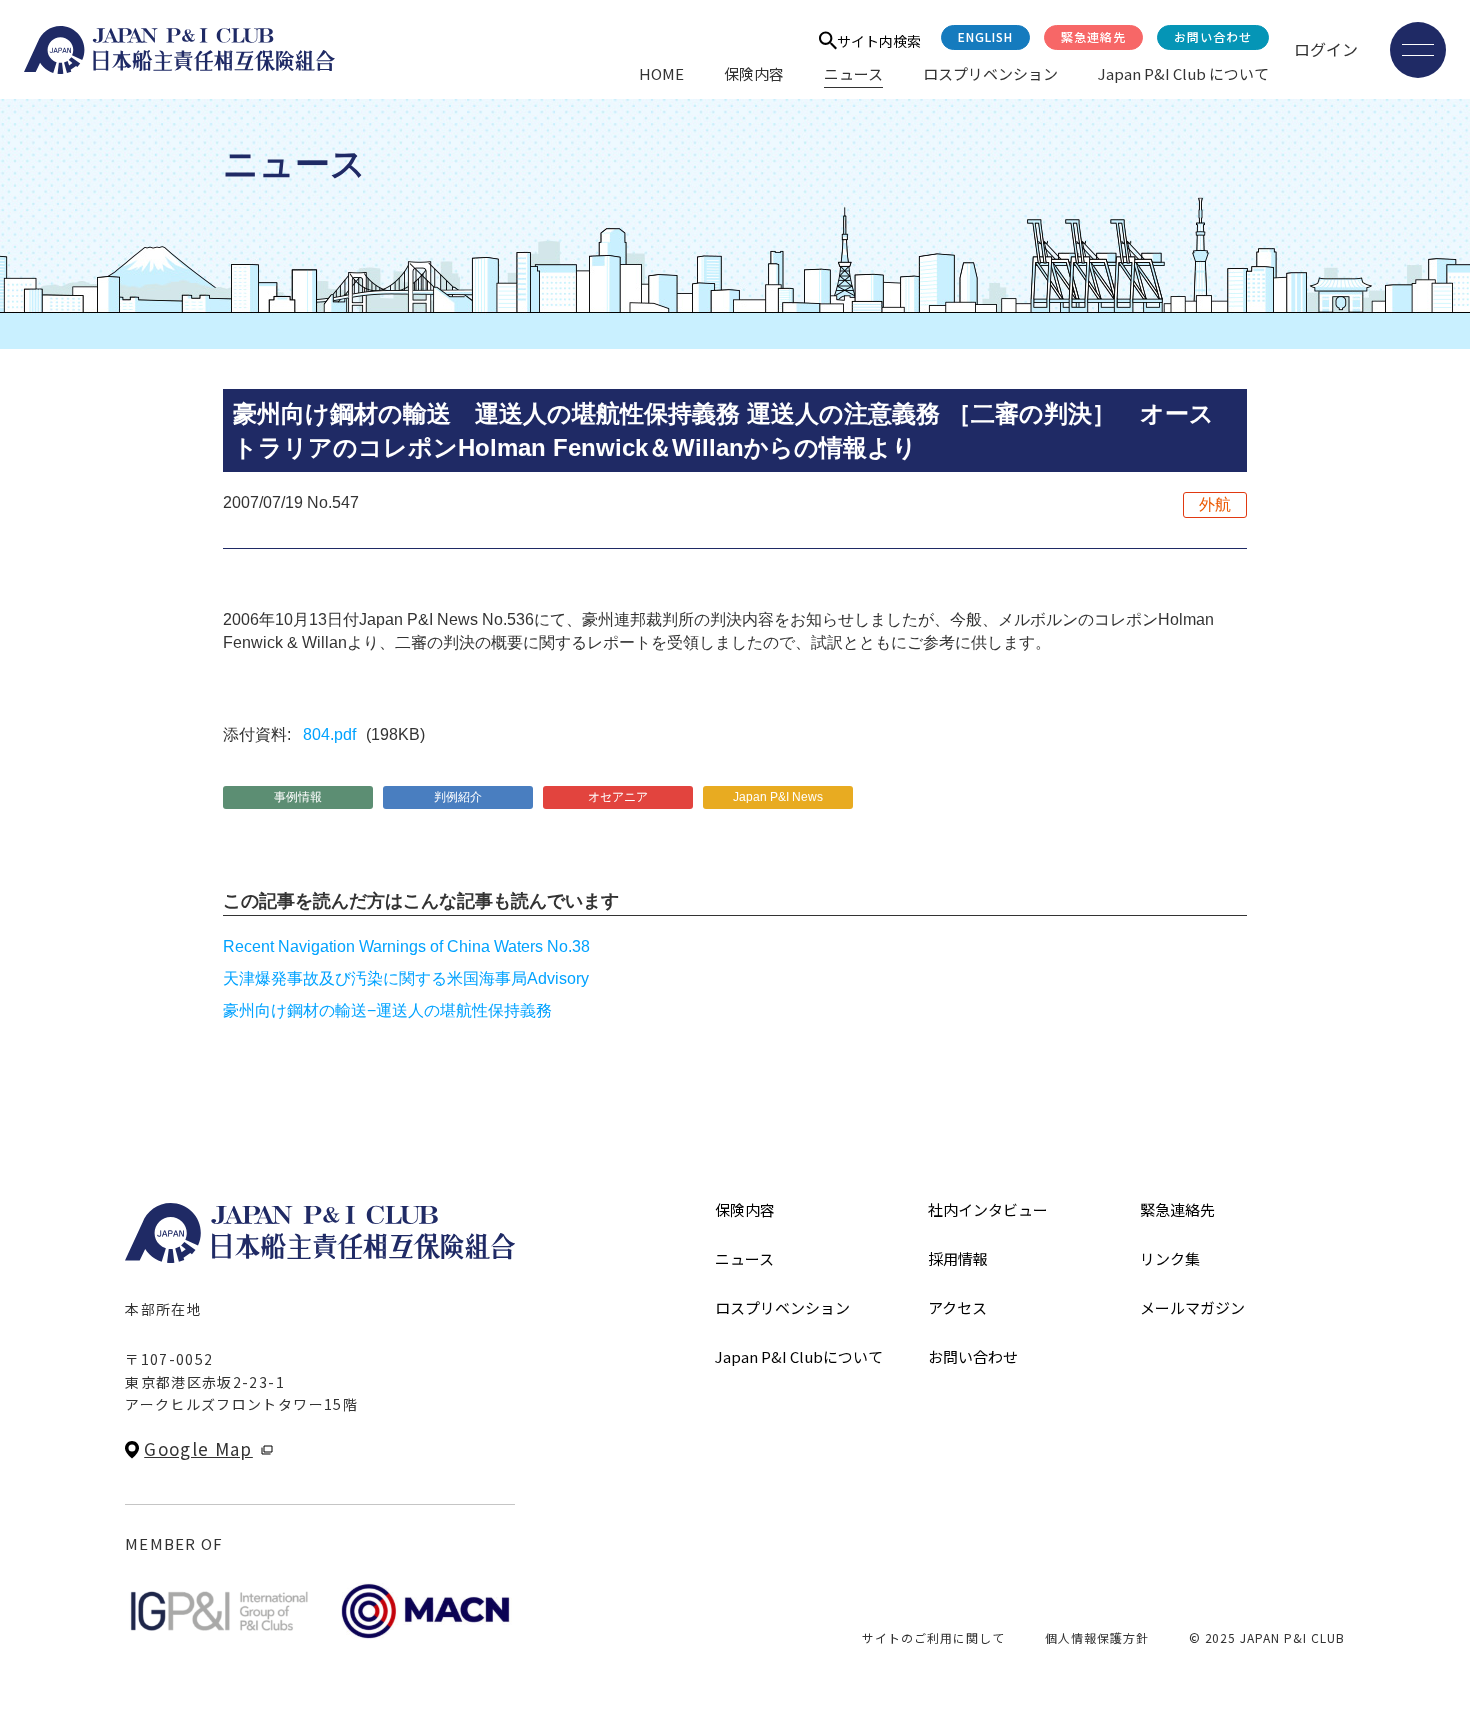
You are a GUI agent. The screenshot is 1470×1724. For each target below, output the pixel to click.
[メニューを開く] (1418, 50)
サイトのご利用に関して (933, 1637)
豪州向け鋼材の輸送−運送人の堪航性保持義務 (387, 1010)
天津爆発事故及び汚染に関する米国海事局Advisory (406, 978)
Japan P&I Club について (1183, 73)
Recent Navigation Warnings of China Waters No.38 (406, 946)
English (985, 36)
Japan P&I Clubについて (799, 1356)
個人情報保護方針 (1097, 1637)
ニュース (853, 73)
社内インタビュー (988, 1209)
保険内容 (754, 73)
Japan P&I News (778, 797)
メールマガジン (1192, 1307)
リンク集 (1170, 1258)
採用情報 (958, 1258)
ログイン (1326, 49)
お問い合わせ (1213, 36)
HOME (661, 73)
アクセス (957, 1307)
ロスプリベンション (990, 73)
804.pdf (329, 734)
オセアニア (618, 797)
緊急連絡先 (1093, 36)
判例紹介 (458, 797)
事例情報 (298, 797)
